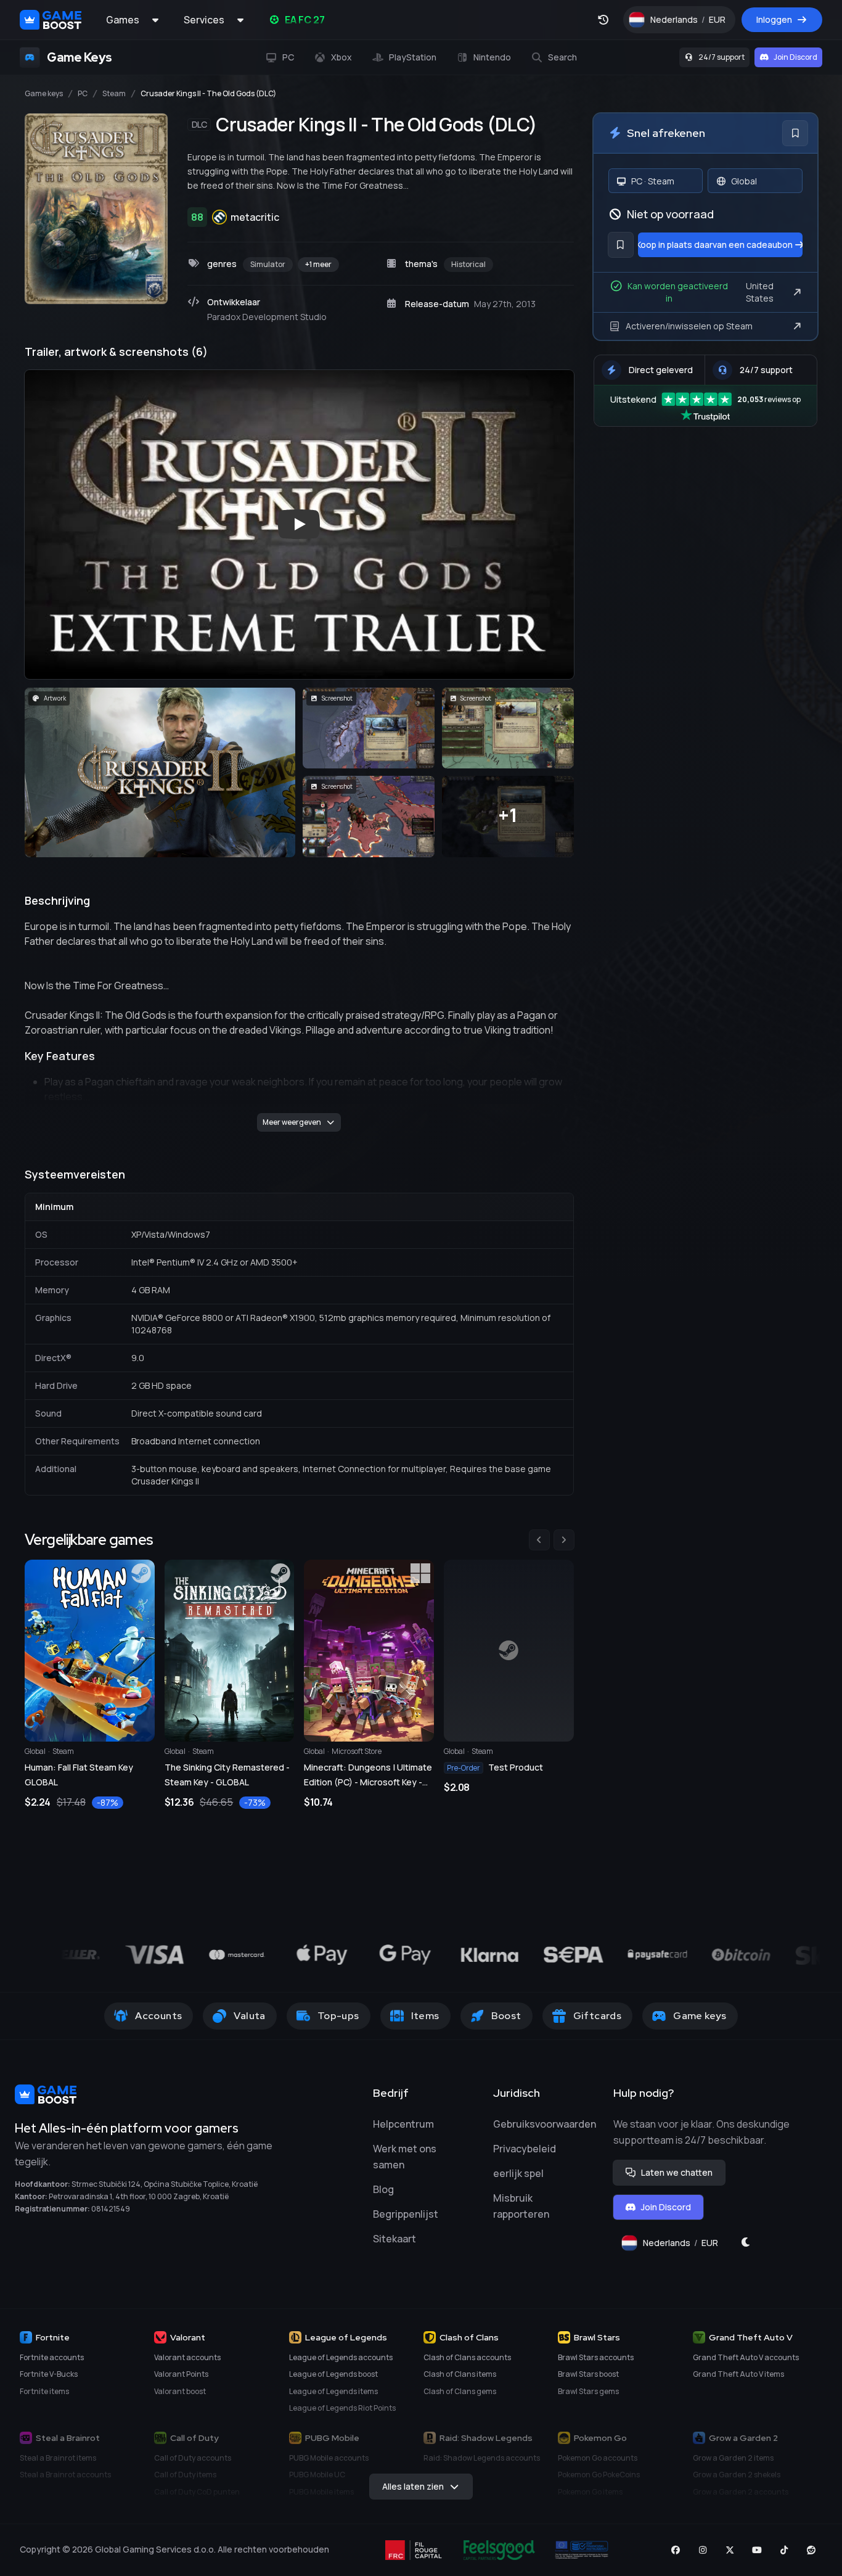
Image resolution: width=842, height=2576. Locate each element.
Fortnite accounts (52, 2357)
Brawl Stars (597, 2337)
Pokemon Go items (590, 2492)
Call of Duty (194, 2438)
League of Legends (346, 2337)
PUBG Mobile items (321, 2492)
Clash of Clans (469, 2337)
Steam (114, 94)
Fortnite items (44, 2391)
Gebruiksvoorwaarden (545, 2124)
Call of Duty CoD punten (197, 2492)
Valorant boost (180, 2391)
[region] (299, 1670)
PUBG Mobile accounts (329, 2458)
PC (83, 94)
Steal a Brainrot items (58, 2458)
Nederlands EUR (693, 23)
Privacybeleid (525, 2149)
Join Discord (795, 57)
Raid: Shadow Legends (486, 2438)
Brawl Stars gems (588, 2391)
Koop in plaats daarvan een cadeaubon (716, 245)
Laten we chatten (677, 2172)
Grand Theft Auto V (751, 2337)
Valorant (188, 2337)
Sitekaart (394, 2239)
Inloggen (774, 19)
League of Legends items (333, 2391)
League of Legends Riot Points (342, 2408)
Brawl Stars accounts (596, 2357)
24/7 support (721, 57)
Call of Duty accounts (193, 2458)
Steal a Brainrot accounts (65, 2475)
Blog (383, 2189)
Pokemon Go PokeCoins (599, 2475)
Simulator (268, 264)
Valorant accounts (187, 2357)
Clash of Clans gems (460, 2391)
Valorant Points (181, 2374)
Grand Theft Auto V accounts (746, 2357)
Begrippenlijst (406, 2214)
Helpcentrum (403, 2124)
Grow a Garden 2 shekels (737, 2475)
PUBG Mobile (332, 2438)
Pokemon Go (600, 2438)
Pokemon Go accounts (598, 2458)
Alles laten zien (413, 2486)
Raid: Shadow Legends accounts (482, 2458)
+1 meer (318, 264)
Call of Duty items (185, 2475)
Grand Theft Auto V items (738, 2374)
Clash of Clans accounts (467, 2357)
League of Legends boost (333, 2374)
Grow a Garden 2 (743, 2438)
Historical (468, 264)
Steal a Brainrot (68, 2438)
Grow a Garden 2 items (733, 2458)
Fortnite (53, 2337)
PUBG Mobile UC (317, 2475)
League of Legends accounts (341, 2357)
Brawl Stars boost (588, 2374)
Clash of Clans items (460, 2374)
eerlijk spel (518, 2173)
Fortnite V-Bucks (49, 2374)
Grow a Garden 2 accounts (741, 2492)
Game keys (44, 94)
